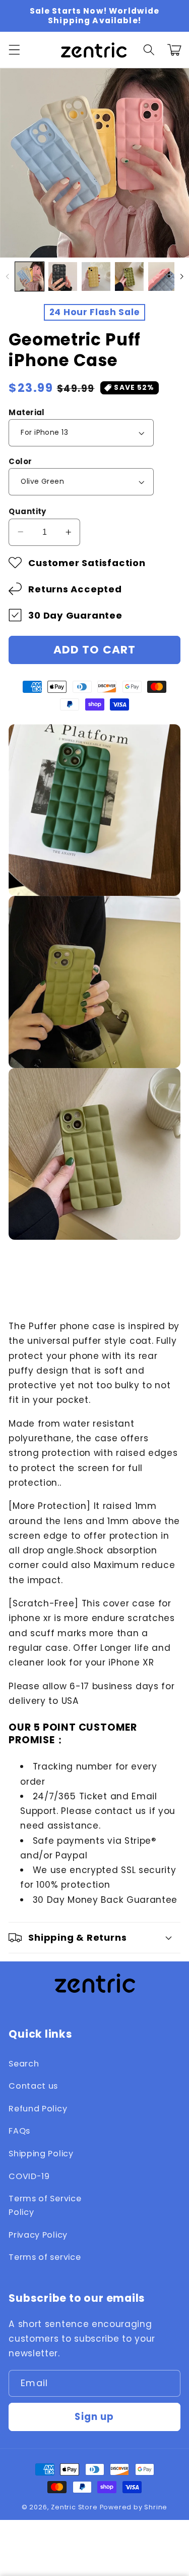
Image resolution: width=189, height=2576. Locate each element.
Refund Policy (38, 2109)
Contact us (33, 2086)
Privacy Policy (38, 2235)
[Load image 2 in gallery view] (63, 276)
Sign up (94, 2417)
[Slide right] (182, 276)
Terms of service (45, 2257)
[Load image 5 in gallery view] (163, 276)
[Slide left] (7, 276)
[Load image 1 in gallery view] (29, 276)
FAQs (19, 2131)
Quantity (27, 511)
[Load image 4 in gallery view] (129, 276)
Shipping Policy (41, 2154)
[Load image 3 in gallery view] (96, 276)
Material (27, 412)
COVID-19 (29, 2176)
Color (20, 461)
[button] (14, 50)
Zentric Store (74, 2507)
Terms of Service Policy (45, 2205)
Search (24, 2064)
